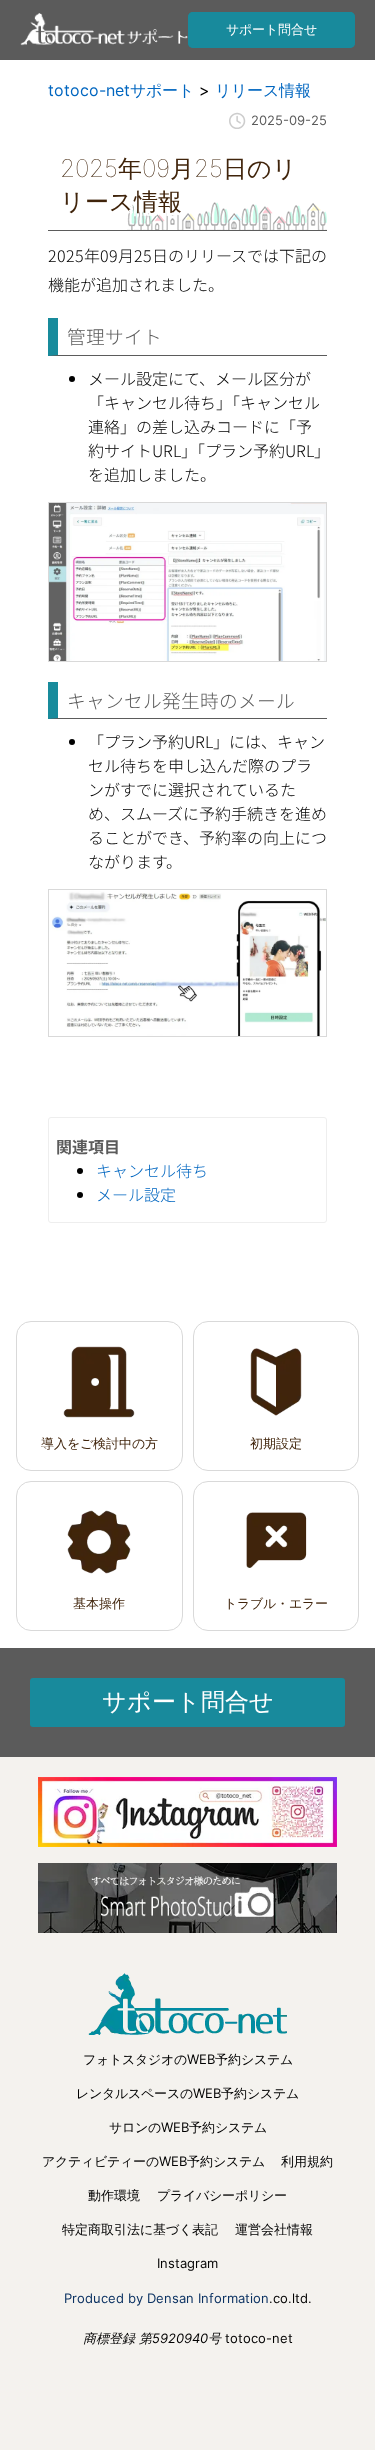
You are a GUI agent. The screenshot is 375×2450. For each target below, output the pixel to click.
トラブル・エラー (276, 1603)
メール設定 (136, 1194)
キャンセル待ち (152, 1170)
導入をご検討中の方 (99, 1443)
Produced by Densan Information (166, 2298)
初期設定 (276, 1443)
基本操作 (99, 1603)
